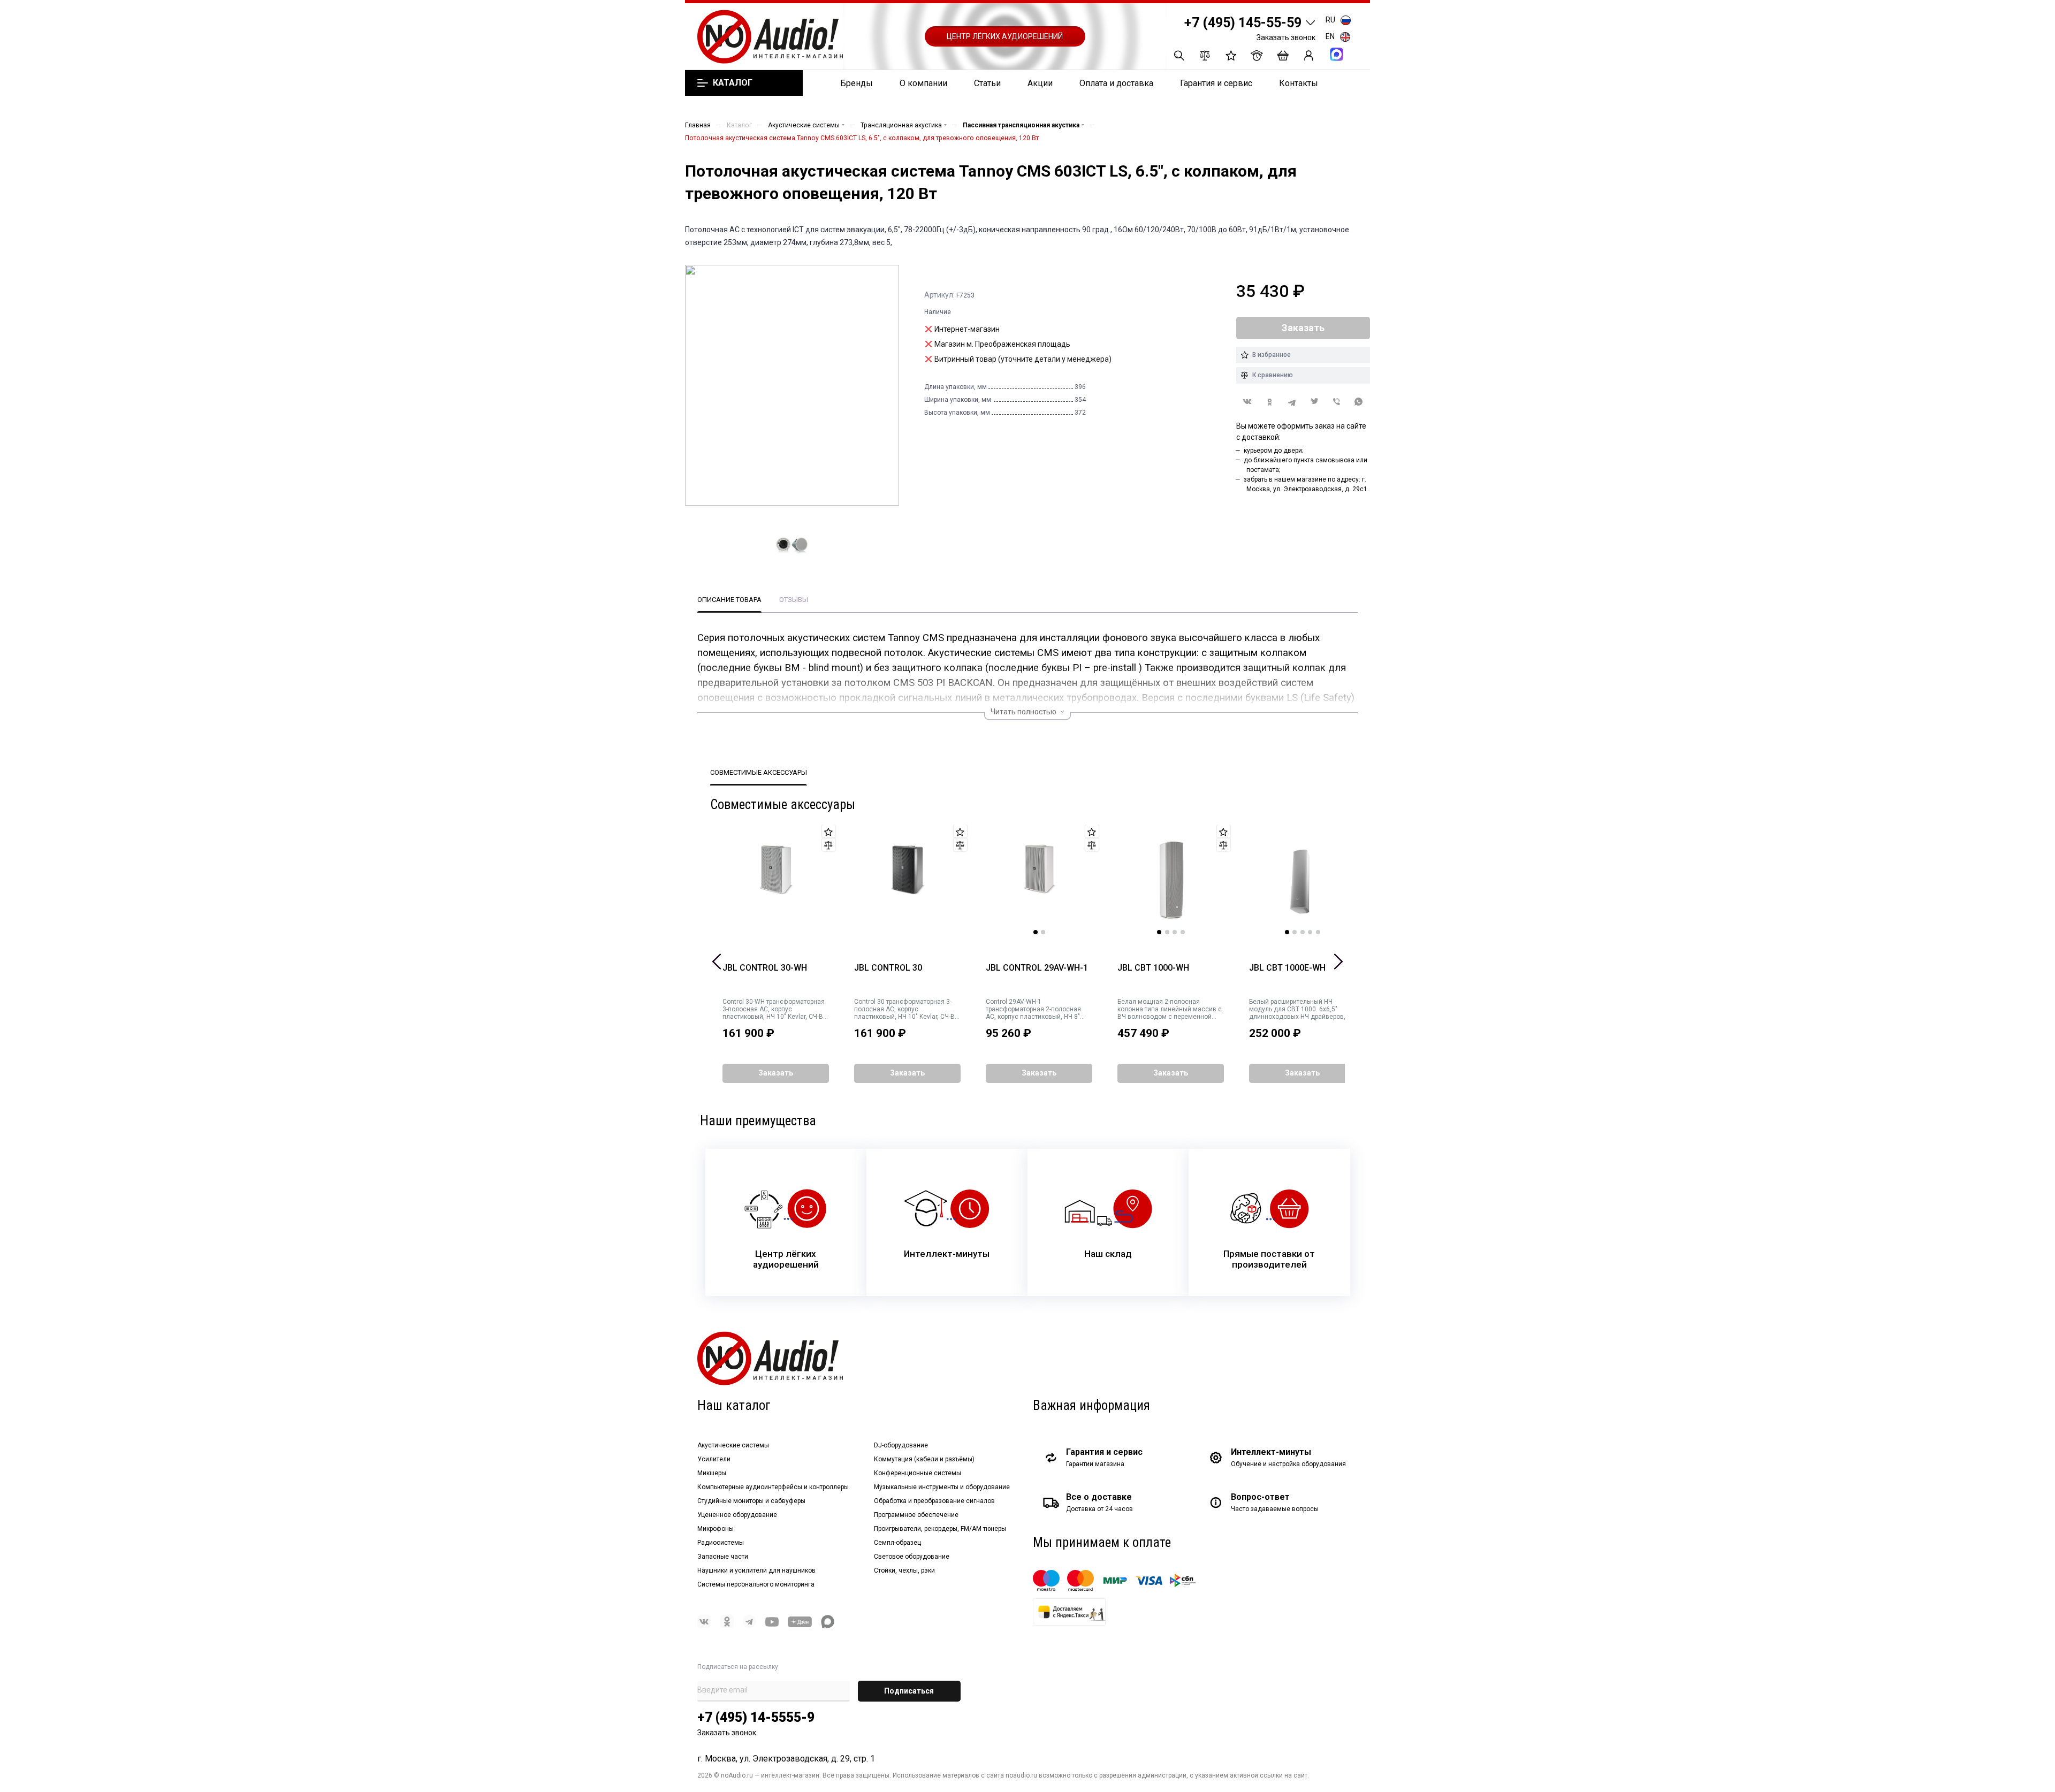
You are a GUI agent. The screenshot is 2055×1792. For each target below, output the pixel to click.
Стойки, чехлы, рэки (904, 1570)
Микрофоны (716, 1529)
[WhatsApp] (1359, 402)
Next (1338, 962)
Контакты (1299, 83)
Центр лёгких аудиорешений (1005, 36)
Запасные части (723, 1557)
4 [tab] (1183, 932)
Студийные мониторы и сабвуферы (751, 1501)
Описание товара (729, 600)
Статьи (987, 83)
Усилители (714, 1459)
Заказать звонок (1286, 37)
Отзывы (794, 600)
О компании (923, 83)
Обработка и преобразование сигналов (934, 1501)
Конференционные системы (918, 1473)
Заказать (776, 1073)
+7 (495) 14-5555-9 (756, 1717)
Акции (1040, 83)
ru (1330, 20)
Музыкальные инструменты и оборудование (942, 1487)
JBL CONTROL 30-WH (765, 968)
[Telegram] (1292, 402)
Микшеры (712, 1473)
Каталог (732, 83)
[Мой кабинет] (1309, 55)
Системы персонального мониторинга (756, 1584)
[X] (1314, 402)
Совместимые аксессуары (759, 772)
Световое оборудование (912, 1557)
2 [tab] (1043, 932)
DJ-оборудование (901, 1445)
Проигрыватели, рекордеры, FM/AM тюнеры (940, 1529)
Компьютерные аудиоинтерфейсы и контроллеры (773, 1487)
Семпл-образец (897, 1543)
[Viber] (1337, 402)
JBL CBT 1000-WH (1153, 968)
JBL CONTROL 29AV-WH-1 (1037, 968)
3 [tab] (1175, 932)
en (1330, 36)
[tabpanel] (1039, 880)
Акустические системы (733, 1445)
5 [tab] (1318, 932)
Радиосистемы (721, 1543)
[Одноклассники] (1270, 402)
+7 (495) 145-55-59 (1243, 23)
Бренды (857, 83)
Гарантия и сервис (1216, 83)
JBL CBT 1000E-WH (1287, 968)
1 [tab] (1036, 932)
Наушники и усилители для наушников (756, 1570)
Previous (717, 962)
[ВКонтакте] (1247, 402)
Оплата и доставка (1116, 83)
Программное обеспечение (916, 1515)
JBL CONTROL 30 (888, 968)
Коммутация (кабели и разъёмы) (924, 1459)
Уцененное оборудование (737, 1515)
